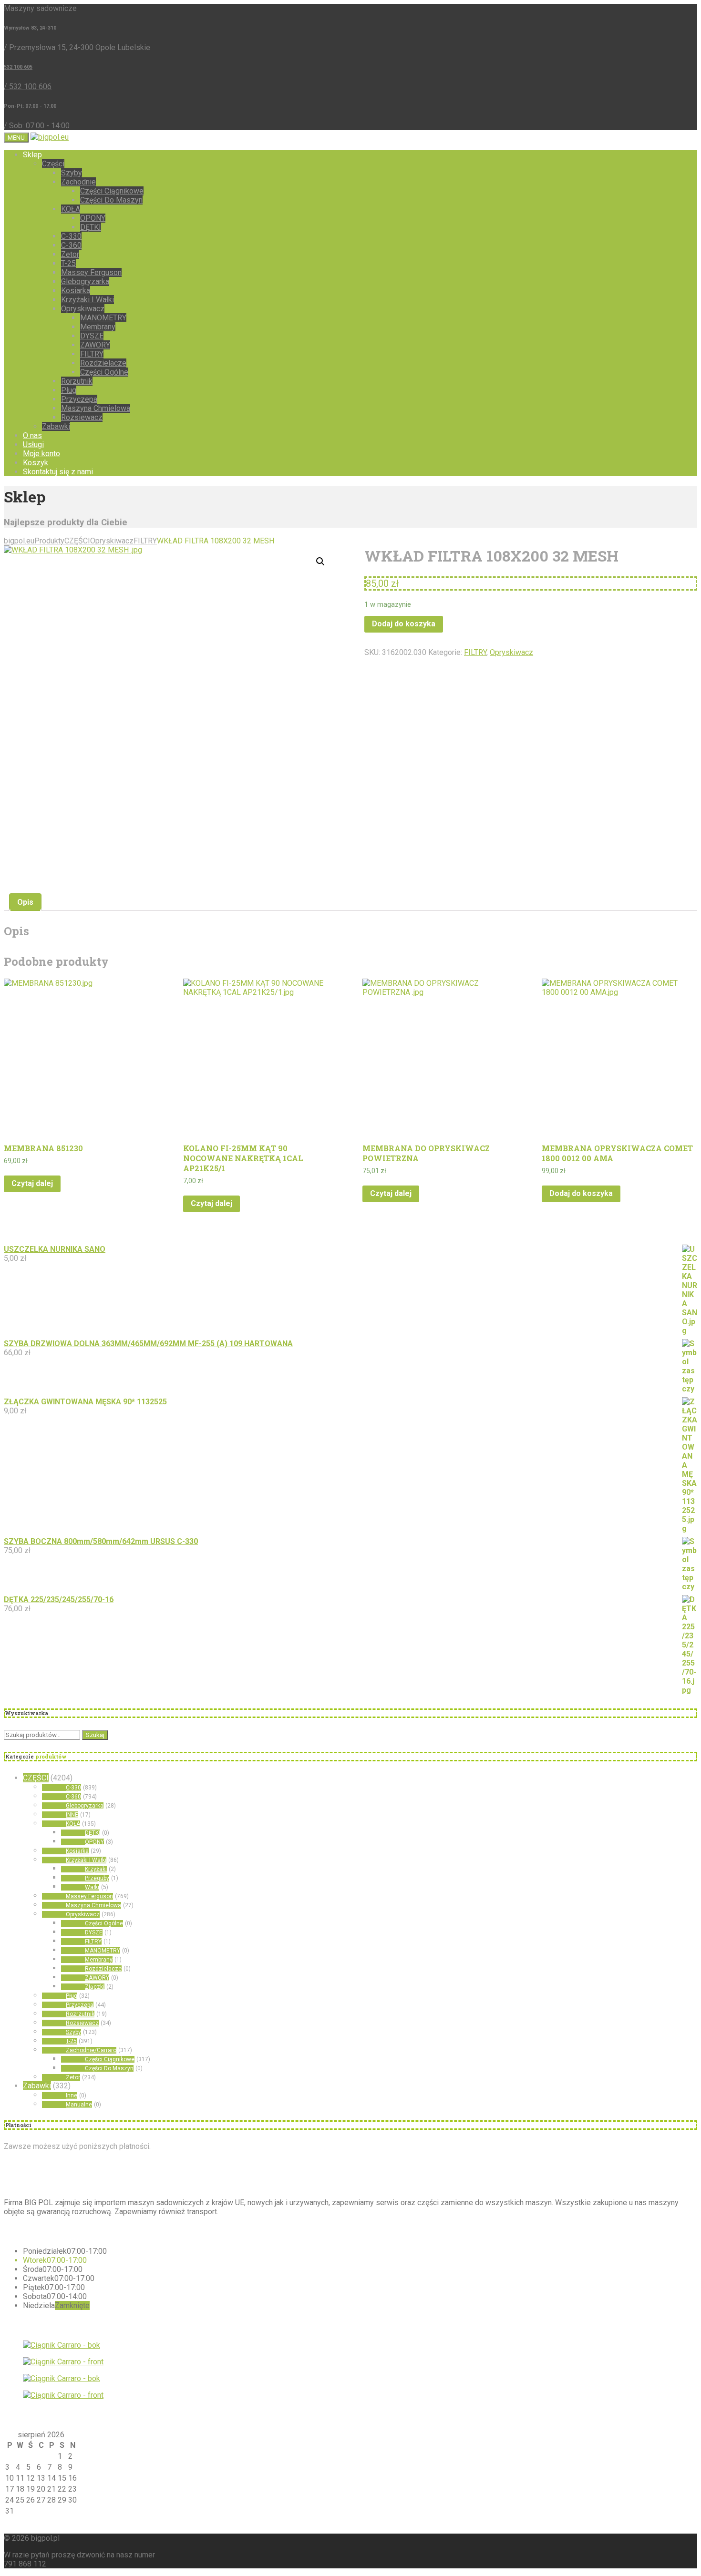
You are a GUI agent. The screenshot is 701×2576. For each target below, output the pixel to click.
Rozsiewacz (82, 417)
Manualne (79, 2105)
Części (53, 164)
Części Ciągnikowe (112, 191)
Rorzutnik (77, 381)
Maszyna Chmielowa (96, 408)
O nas (32, 435)
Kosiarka (76, 291)
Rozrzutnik (80, 2014)
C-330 (71, 236)
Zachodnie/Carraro (91, 2050)
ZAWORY (95, 345)
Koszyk (36, 463)
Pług (69, 390)
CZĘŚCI (36, 1778)
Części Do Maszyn (111, 200)
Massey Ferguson (91, 272)
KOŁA (71, 209)
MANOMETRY (103, 318)
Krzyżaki (96, 1869)
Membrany (98, 327)
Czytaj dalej (32, 1183)
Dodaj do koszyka (404, 624)
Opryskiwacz (83, 309)
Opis (25, 902)
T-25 (68, 263)
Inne (72, 2096)
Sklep (32, 155)
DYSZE (92, 336)
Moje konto (41, 454)
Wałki (92, 1887)
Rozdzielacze (103, 363)
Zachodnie (78, 182)
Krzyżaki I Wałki (88, 300)
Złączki (95, 1987)
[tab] (25, 902)
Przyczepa (79, 399)
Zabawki (56, 426)
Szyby (72, 173)
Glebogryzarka (85, 281)
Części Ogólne (104, 372)
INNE (72, 1815)
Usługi (33, 445)
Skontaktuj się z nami (58, 472)
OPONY (93, 218)
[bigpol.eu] (50, 137)
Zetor (70, 254)
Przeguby (97, 1878)
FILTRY (92, 354)
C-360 (71, 245)
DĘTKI (91, 227)
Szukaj (95, 1735)
